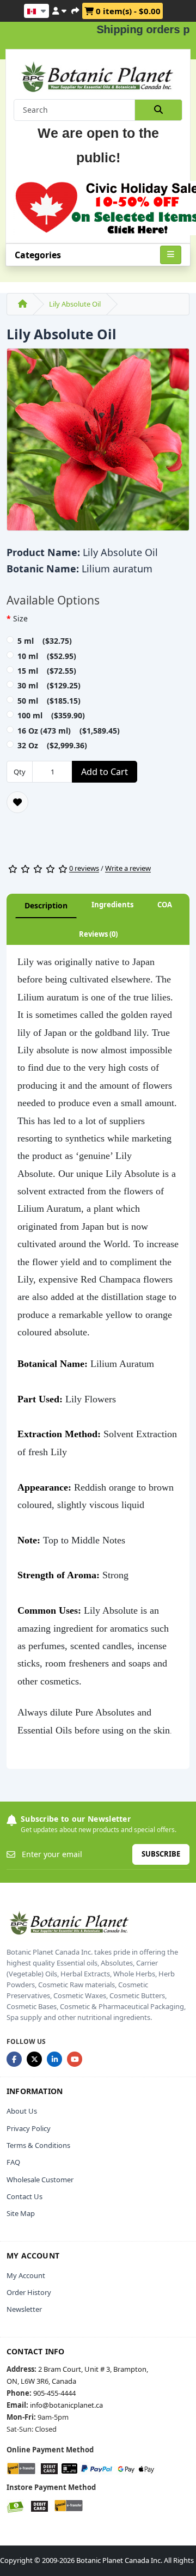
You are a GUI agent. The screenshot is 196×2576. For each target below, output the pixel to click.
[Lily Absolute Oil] (98, 443)
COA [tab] (165, 905)
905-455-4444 (54, 2393)
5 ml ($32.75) (45, 641)
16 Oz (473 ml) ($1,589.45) (69, 731)
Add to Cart (105, 772)
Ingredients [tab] (112, 905)
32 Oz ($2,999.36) (52, 745)
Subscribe (161, 1854)
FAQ (13, 2162)
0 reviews (84, 869)
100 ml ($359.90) (51, 715)
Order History (29, 2292)
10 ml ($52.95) (47, 656)
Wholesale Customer (40, 2180)
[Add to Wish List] (17, 802)
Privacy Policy (29, 2128)
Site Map (21, 2213)
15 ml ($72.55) (47, 671)
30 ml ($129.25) (49, 685)
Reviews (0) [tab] (98, 934)
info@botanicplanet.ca (66, 2405)
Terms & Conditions (38, 2145)
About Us (22, 2111)
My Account (26, 2275)
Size (20, 618)
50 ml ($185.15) (49, 701)
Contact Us (24, 2196)
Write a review (128, 869)
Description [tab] (46, 905)
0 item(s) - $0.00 (127, 11)
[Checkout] (75, 9)
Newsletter (24, 2309)
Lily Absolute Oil (75, 304)
